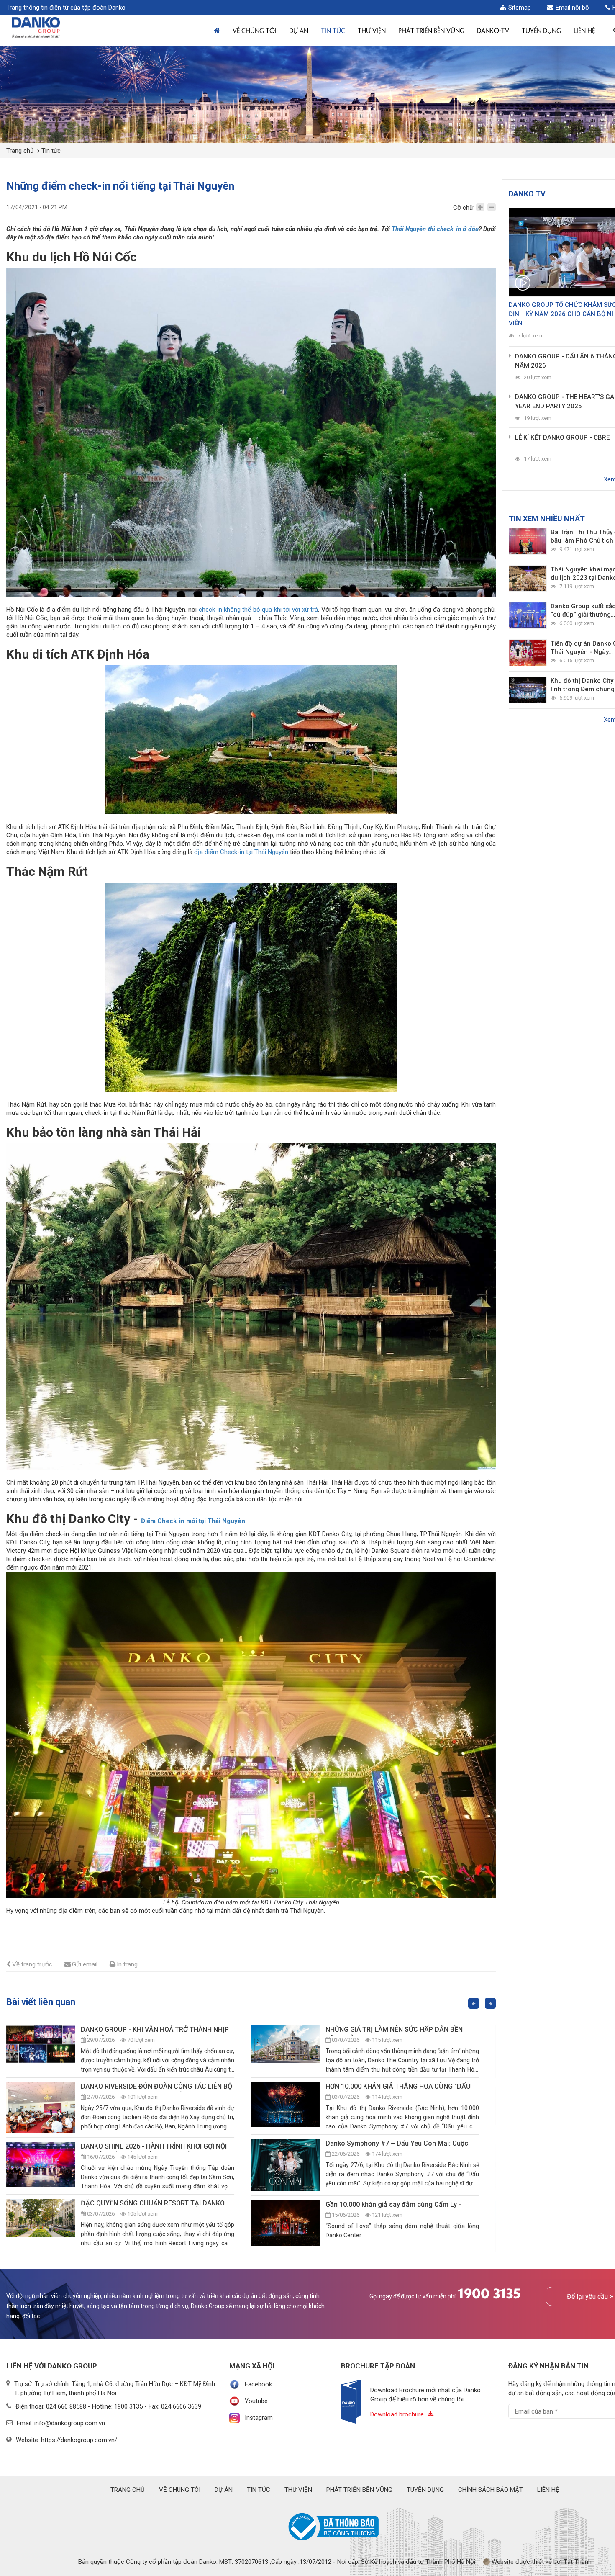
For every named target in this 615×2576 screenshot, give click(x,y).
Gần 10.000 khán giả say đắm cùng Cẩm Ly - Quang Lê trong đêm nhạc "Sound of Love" (394, 2205)
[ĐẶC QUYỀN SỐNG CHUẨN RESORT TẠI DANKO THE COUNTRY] (41, 2218)
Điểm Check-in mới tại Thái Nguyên (193, 1521)
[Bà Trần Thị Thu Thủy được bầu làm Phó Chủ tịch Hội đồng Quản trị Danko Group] (528, 541)
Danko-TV (493, 30)
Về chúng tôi (255, 30)
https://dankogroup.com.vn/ (79, 2440)
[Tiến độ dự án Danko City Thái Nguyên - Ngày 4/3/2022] (528, 653)
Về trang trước (32, 1964)
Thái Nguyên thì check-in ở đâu (435, 229)
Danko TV (527, 194)
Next (490, 2003)
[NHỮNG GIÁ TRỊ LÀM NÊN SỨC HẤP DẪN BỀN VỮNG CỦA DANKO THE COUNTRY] (285, 2044)
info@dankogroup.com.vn (70, 2423)
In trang (127, 1964)
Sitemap (520, 8)
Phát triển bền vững (431, 30)
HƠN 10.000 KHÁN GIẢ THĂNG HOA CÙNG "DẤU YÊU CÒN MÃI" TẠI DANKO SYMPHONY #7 (398, 2087)
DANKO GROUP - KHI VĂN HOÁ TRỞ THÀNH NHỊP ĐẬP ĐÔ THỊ (155, 2030)
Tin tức (333, 30)
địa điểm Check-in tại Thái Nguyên (241, 852)
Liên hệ (584, 30)
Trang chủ (20, 151)
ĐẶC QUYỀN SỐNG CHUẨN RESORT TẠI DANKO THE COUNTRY (153, 2204)
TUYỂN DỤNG (541, 30)
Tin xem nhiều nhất (547, 519)
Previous (474, 2003)
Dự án (299, 30)
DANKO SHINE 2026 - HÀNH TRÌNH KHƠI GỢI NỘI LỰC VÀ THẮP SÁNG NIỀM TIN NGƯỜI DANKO (154, 2147)
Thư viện (372, 30)
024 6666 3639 (181, 2406)
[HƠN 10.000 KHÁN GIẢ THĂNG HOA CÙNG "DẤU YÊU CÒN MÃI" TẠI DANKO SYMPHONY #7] (285, 2105)
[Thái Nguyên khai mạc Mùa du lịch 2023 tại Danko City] (528, 579)
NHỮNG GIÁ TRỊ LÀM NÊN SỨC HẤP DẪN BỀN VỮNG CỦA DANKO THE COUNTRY (395, 2030)
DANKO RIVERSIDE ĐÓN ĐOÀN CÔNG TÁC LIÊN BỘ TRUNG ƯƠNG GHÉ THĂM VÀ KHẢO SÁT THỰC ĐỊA (158, 2087)
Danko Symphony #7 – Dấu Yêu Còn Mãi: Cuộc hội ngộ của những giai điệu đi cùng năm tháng (398, 2144)
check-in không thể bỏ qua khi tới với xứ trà (259, 610)
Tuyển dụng (425, 2490)
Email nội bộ (572, 8)
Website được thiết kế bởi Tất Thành (541, 2562)
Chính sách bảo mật (491, 2490)
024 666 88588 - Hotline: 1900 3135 (94, 2406)
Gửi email (85, 1964)
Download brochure (398, 2414)
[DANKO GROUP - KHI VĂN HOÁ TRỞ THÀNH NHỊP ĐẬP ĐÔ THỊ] (41, 2044)
